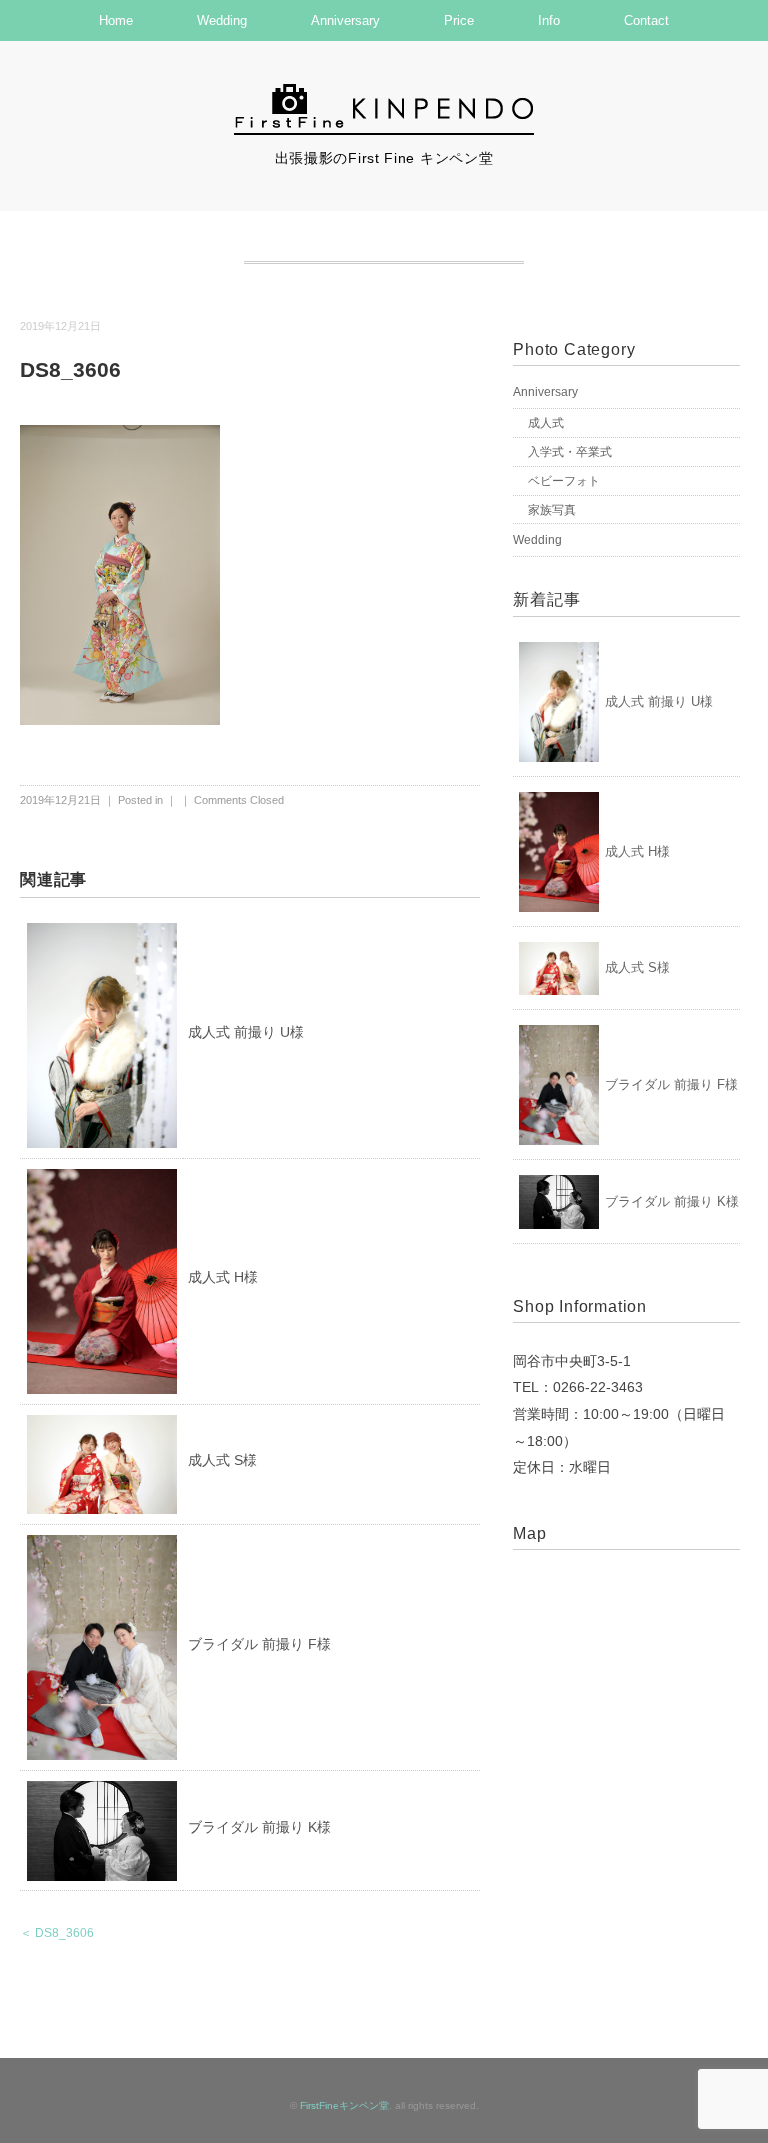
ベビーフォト (564, 481)
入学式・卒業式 (570, 452)
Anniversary (345, 20)
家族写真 (552, 510)
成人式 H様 (223, 1277)
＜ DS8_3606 (57, 1933)
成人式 (546, 423)
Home (116, 20)
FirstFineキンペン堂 (344, 2105)
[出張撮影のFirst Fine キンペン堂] (384, 93)
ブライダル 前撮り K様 (259, 1827)
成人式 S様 (222, 1460)
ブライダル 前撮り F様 (259, 1644)
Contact (646, 20)
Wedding (222, 20)
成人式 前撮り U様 (246, 1032)
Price (459, 20)
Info (549, 20)
